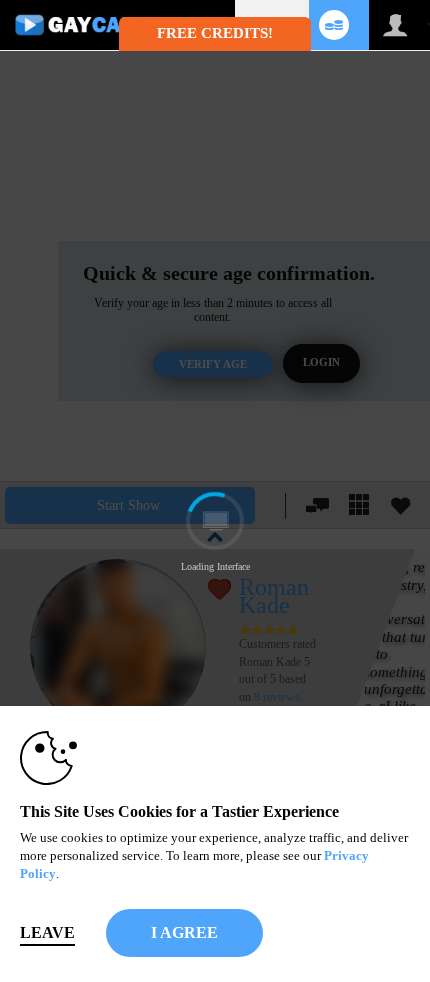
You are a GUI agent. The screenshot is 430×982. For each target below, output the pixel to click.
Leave (47, 932)
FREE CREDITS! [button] (215, 33)
